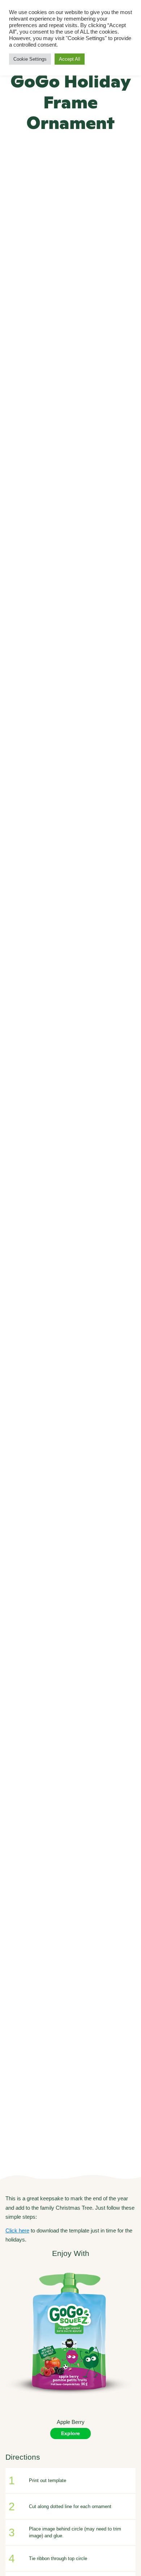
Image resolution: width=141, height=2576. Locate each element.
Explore (70, 2433)
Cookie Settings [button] (30, 59)
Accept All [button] (70, 59)
